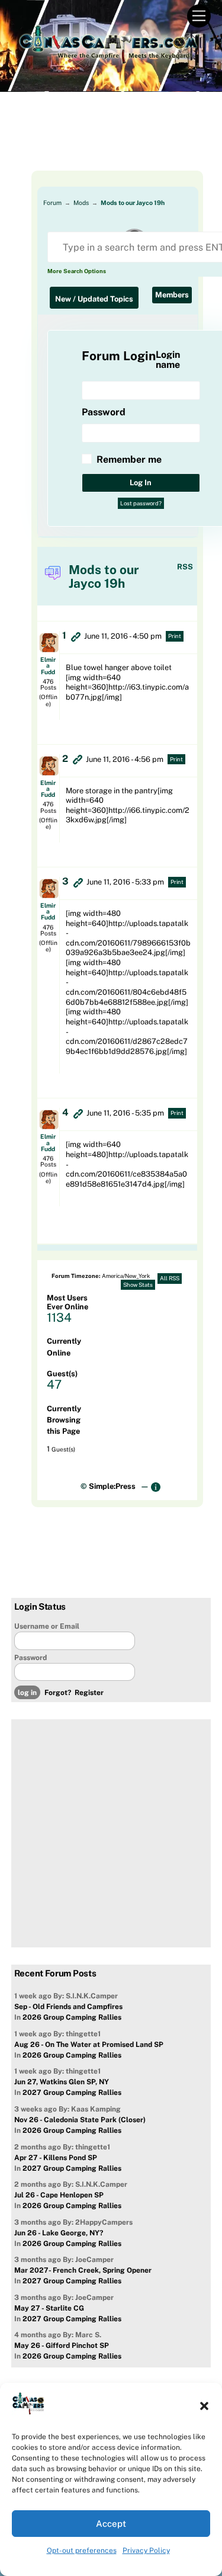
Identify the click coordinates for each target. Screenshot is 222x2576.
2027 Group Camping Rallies (72, 2093)
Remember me (129, 459)
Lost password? (141, 503)
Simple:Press (112, 1486)
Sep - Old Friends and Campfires (68, 2007)
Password (30, 1658)
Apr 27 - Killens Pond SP (56, 2158)
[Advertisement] (111, 141)
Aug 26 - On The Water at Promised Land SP (89, 2045)
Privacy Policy (146, 2551)
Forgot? (58, 1693)
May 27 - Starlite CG (49, 2308)
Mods (81, 203)
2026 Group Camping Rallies (72, 2017)
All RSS (170, 1278)
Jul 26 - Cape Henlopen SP (59, 2195)
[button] (204, 2406)
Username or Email (47, 1626)
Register (89, 1693)
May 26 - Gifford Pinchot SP (62, 2346)
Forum (52, 203)
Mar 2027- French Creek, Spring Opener (83, 2270)
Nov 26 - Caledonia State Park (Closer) (80, 2120)
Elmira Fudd (48, 665)
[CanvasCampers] (108, 60)
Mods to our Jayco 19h (133, 203)
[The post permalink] (76, 636)
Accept (111, 2524)
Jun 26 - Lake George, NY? (59, 2233)
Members (172, 295)
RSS (185, 567)
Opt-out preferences (82, 2551)
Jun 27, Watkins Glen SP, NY (62, 2082)
